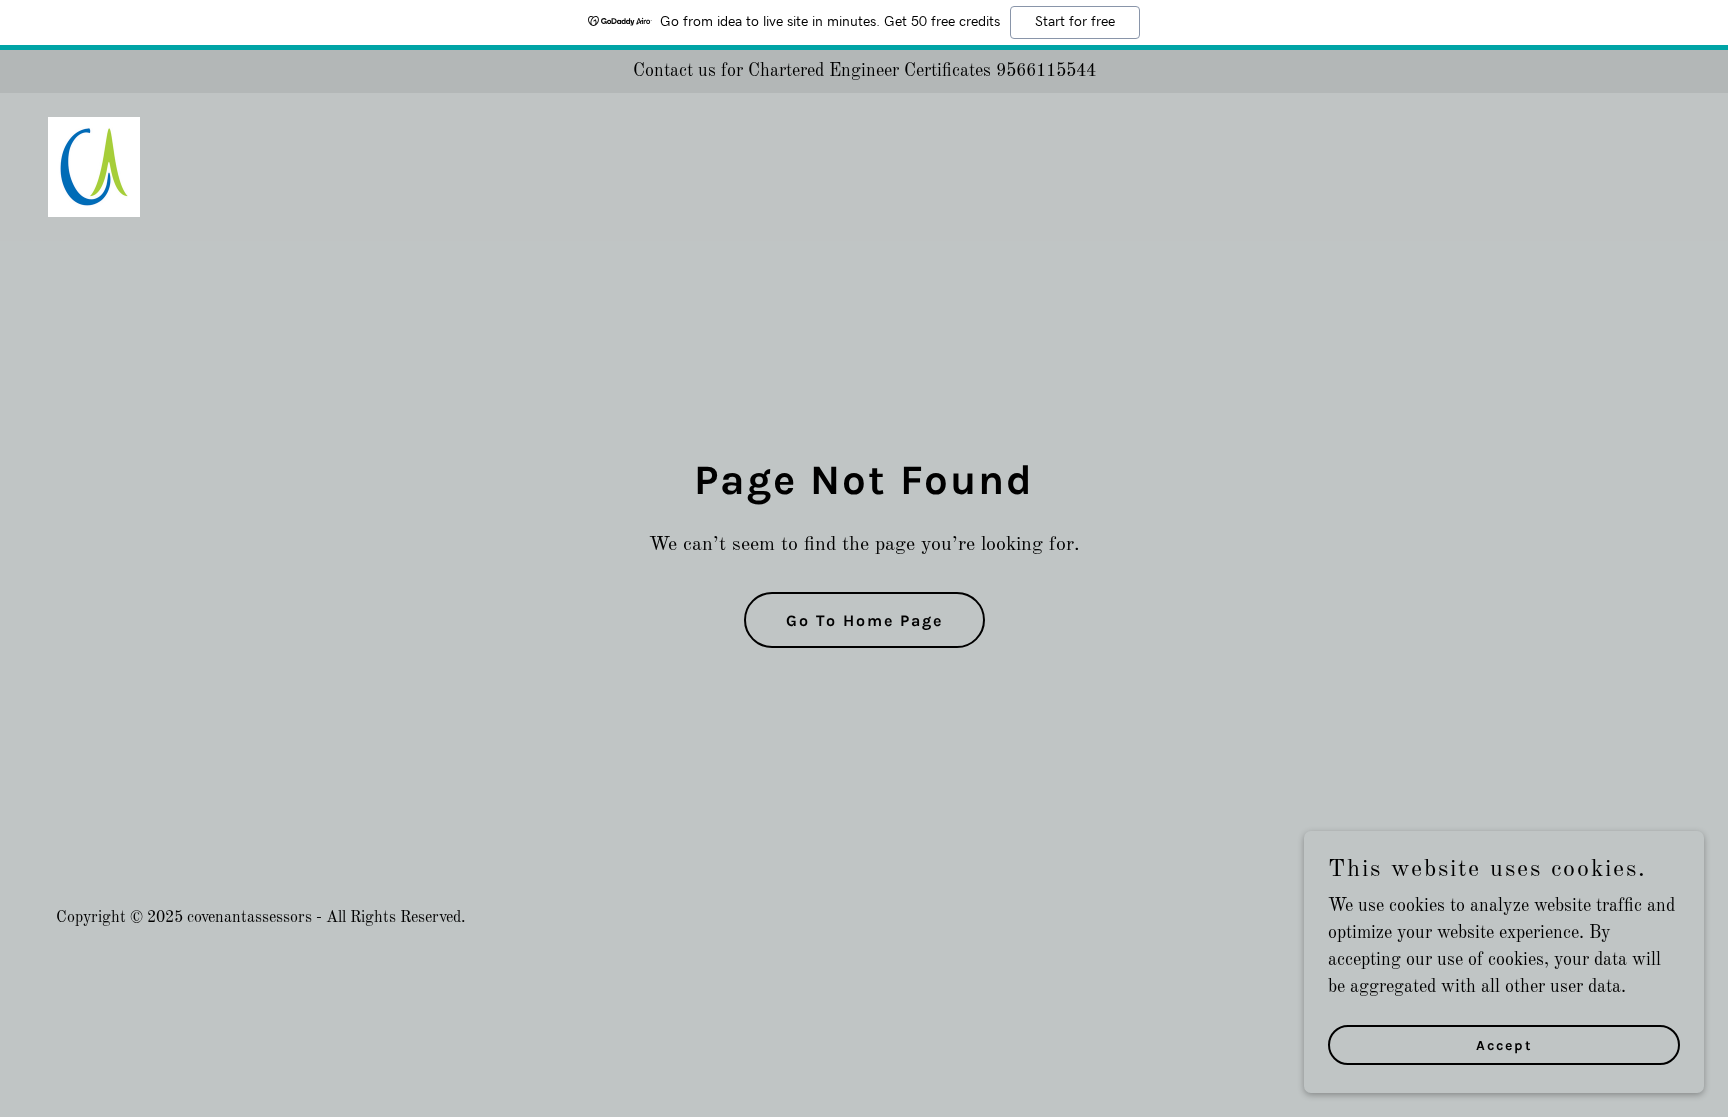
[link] (94, 166)
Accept (1504, 1045)
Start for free (1075, 22)
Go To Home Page (864, 620)
